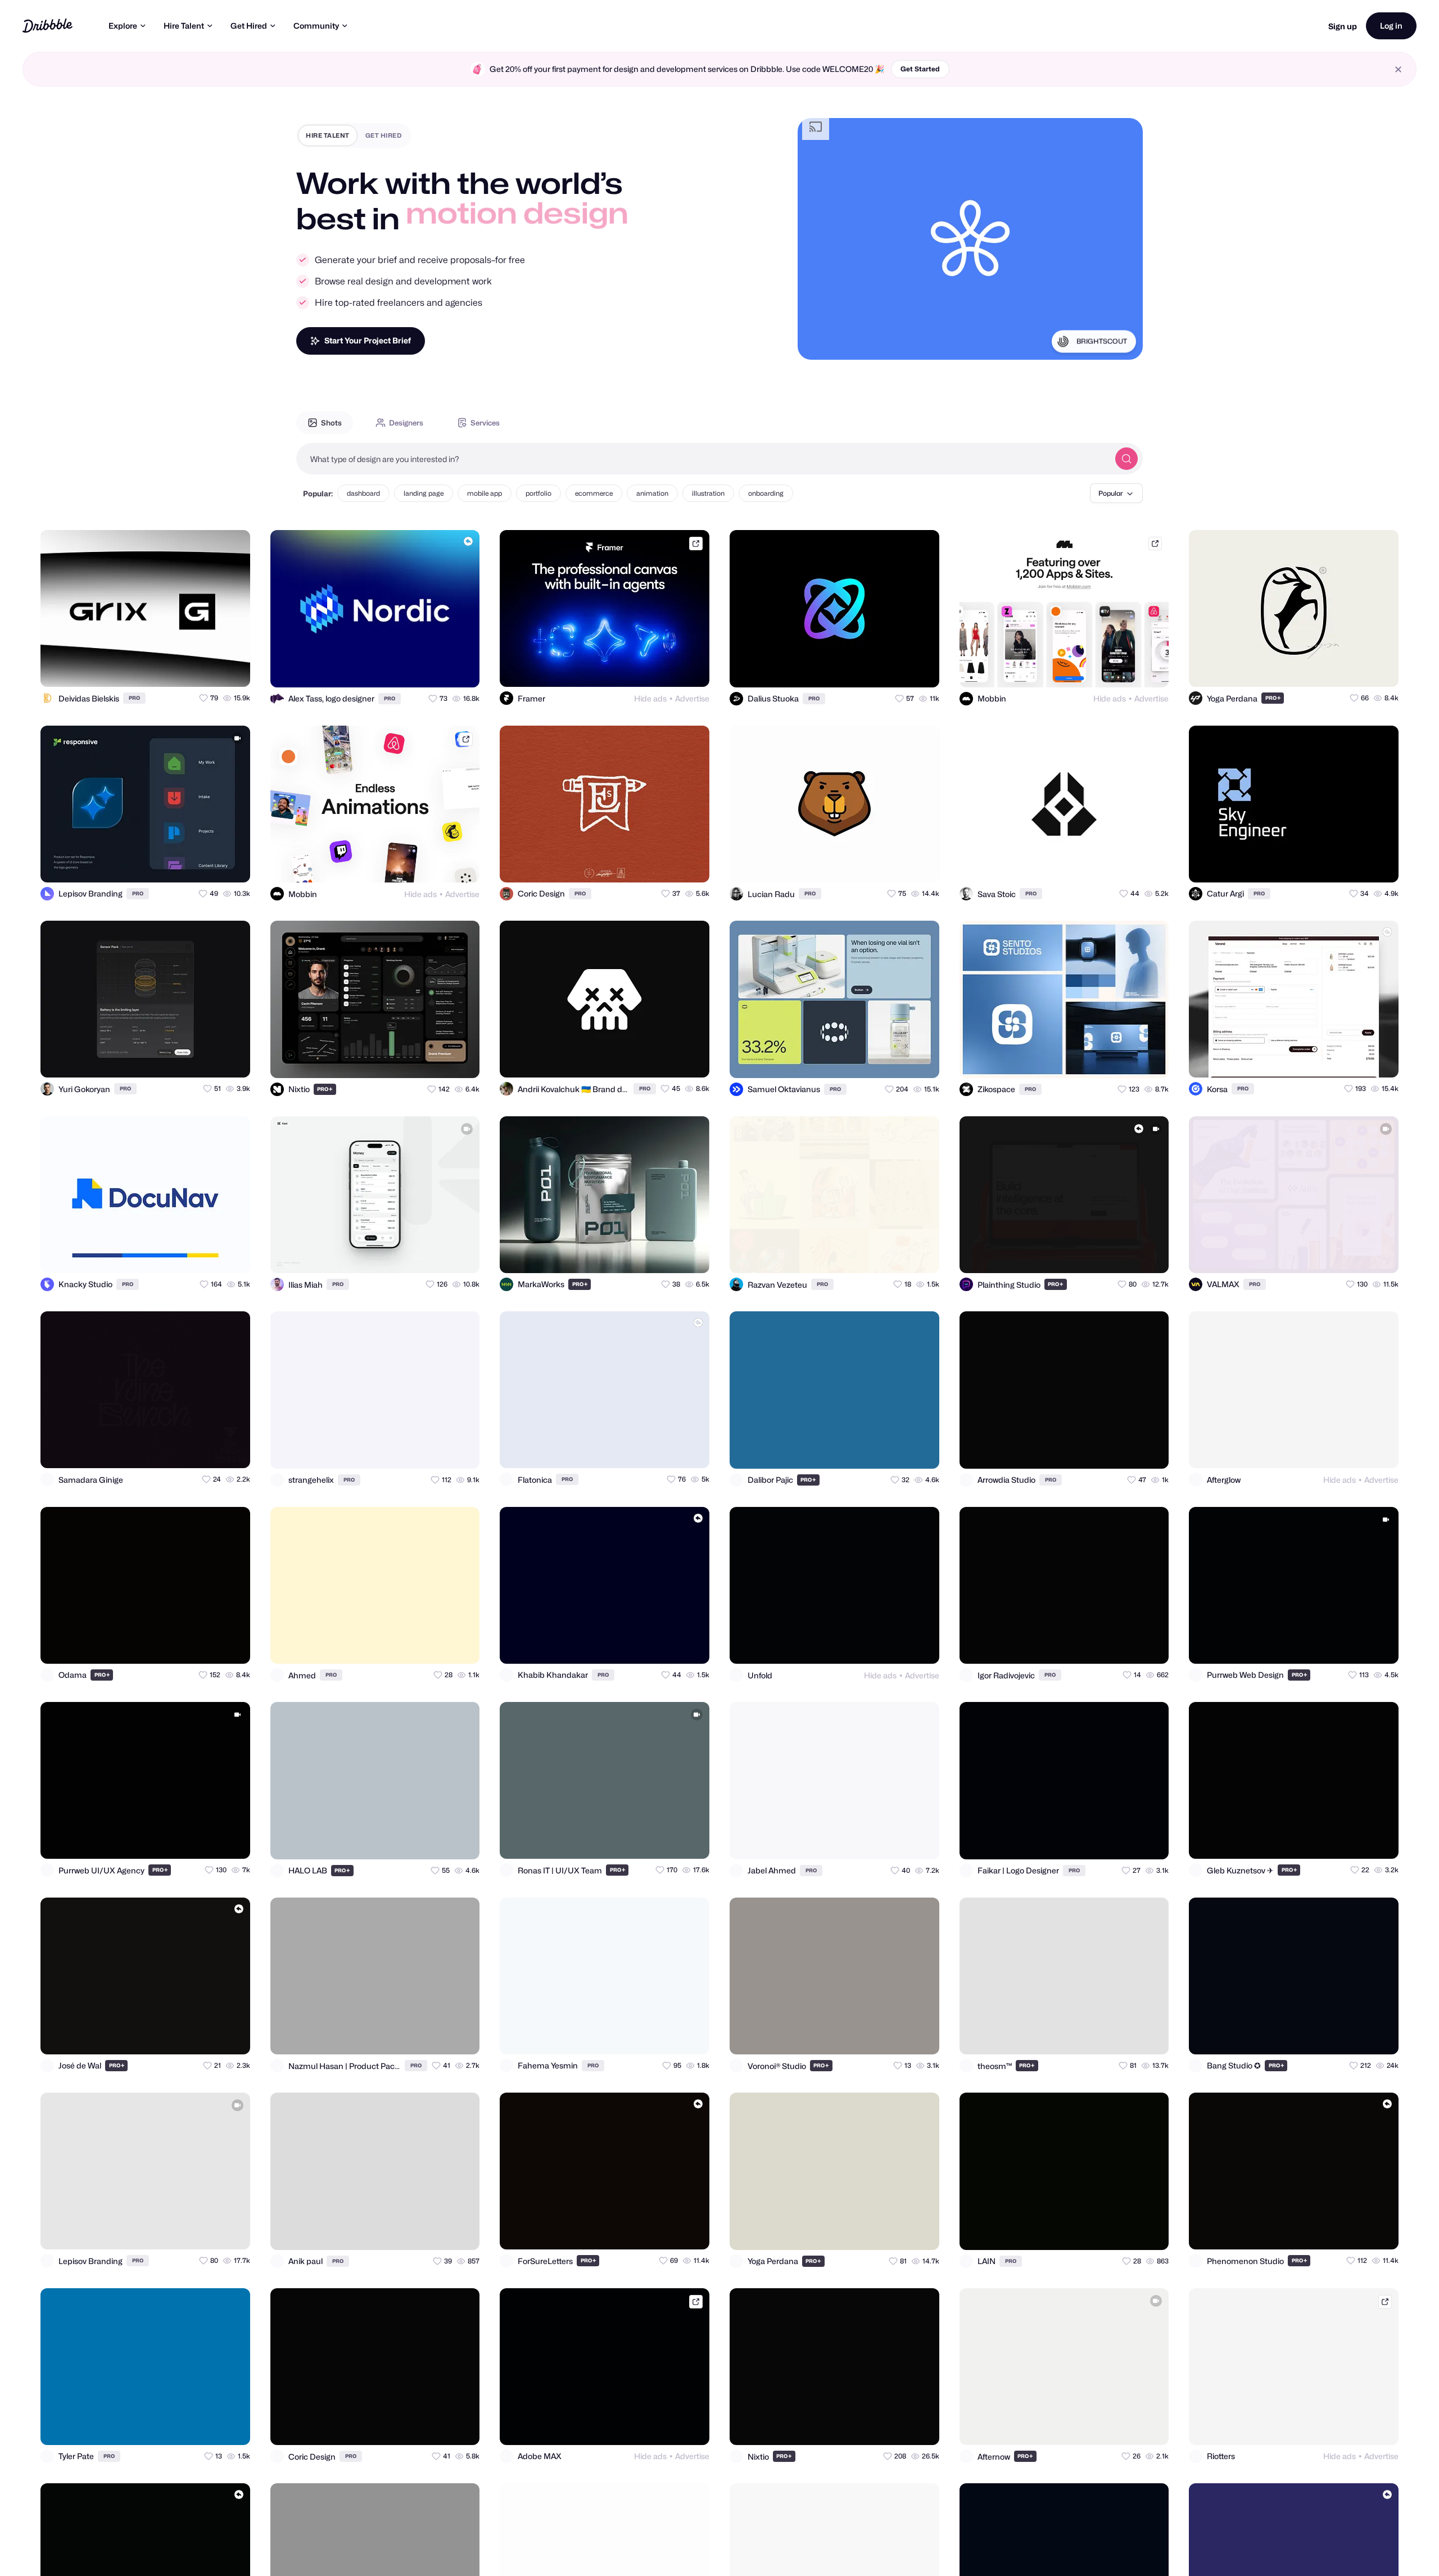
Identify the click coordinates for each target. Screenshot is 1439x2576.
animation (652, 493)
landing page (424, 493)
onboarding (766, 493)
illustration (708, 493)
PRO (134, 698)
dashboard (363, 493)
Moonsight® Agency (1096, 341)
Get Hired (249, 26)
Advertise (692, 698)
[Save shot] (209, 668)
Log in (1391, 26)
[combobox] (703, 459)
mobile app (485, 493)
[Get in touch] (187, 668)
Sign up (1343, 26)
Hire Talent (184, 26)
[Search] (1126, 459)
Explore (123, 26)
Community (316, 26)
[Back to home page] (47, 26)
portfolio (539, 493)
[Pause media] (817, 342)
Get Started (920, 69)
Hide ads (650, 698)
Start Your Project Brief (368, 340)
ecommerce (594, 493)
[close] (1398, 69)
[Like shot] (232, 668)
